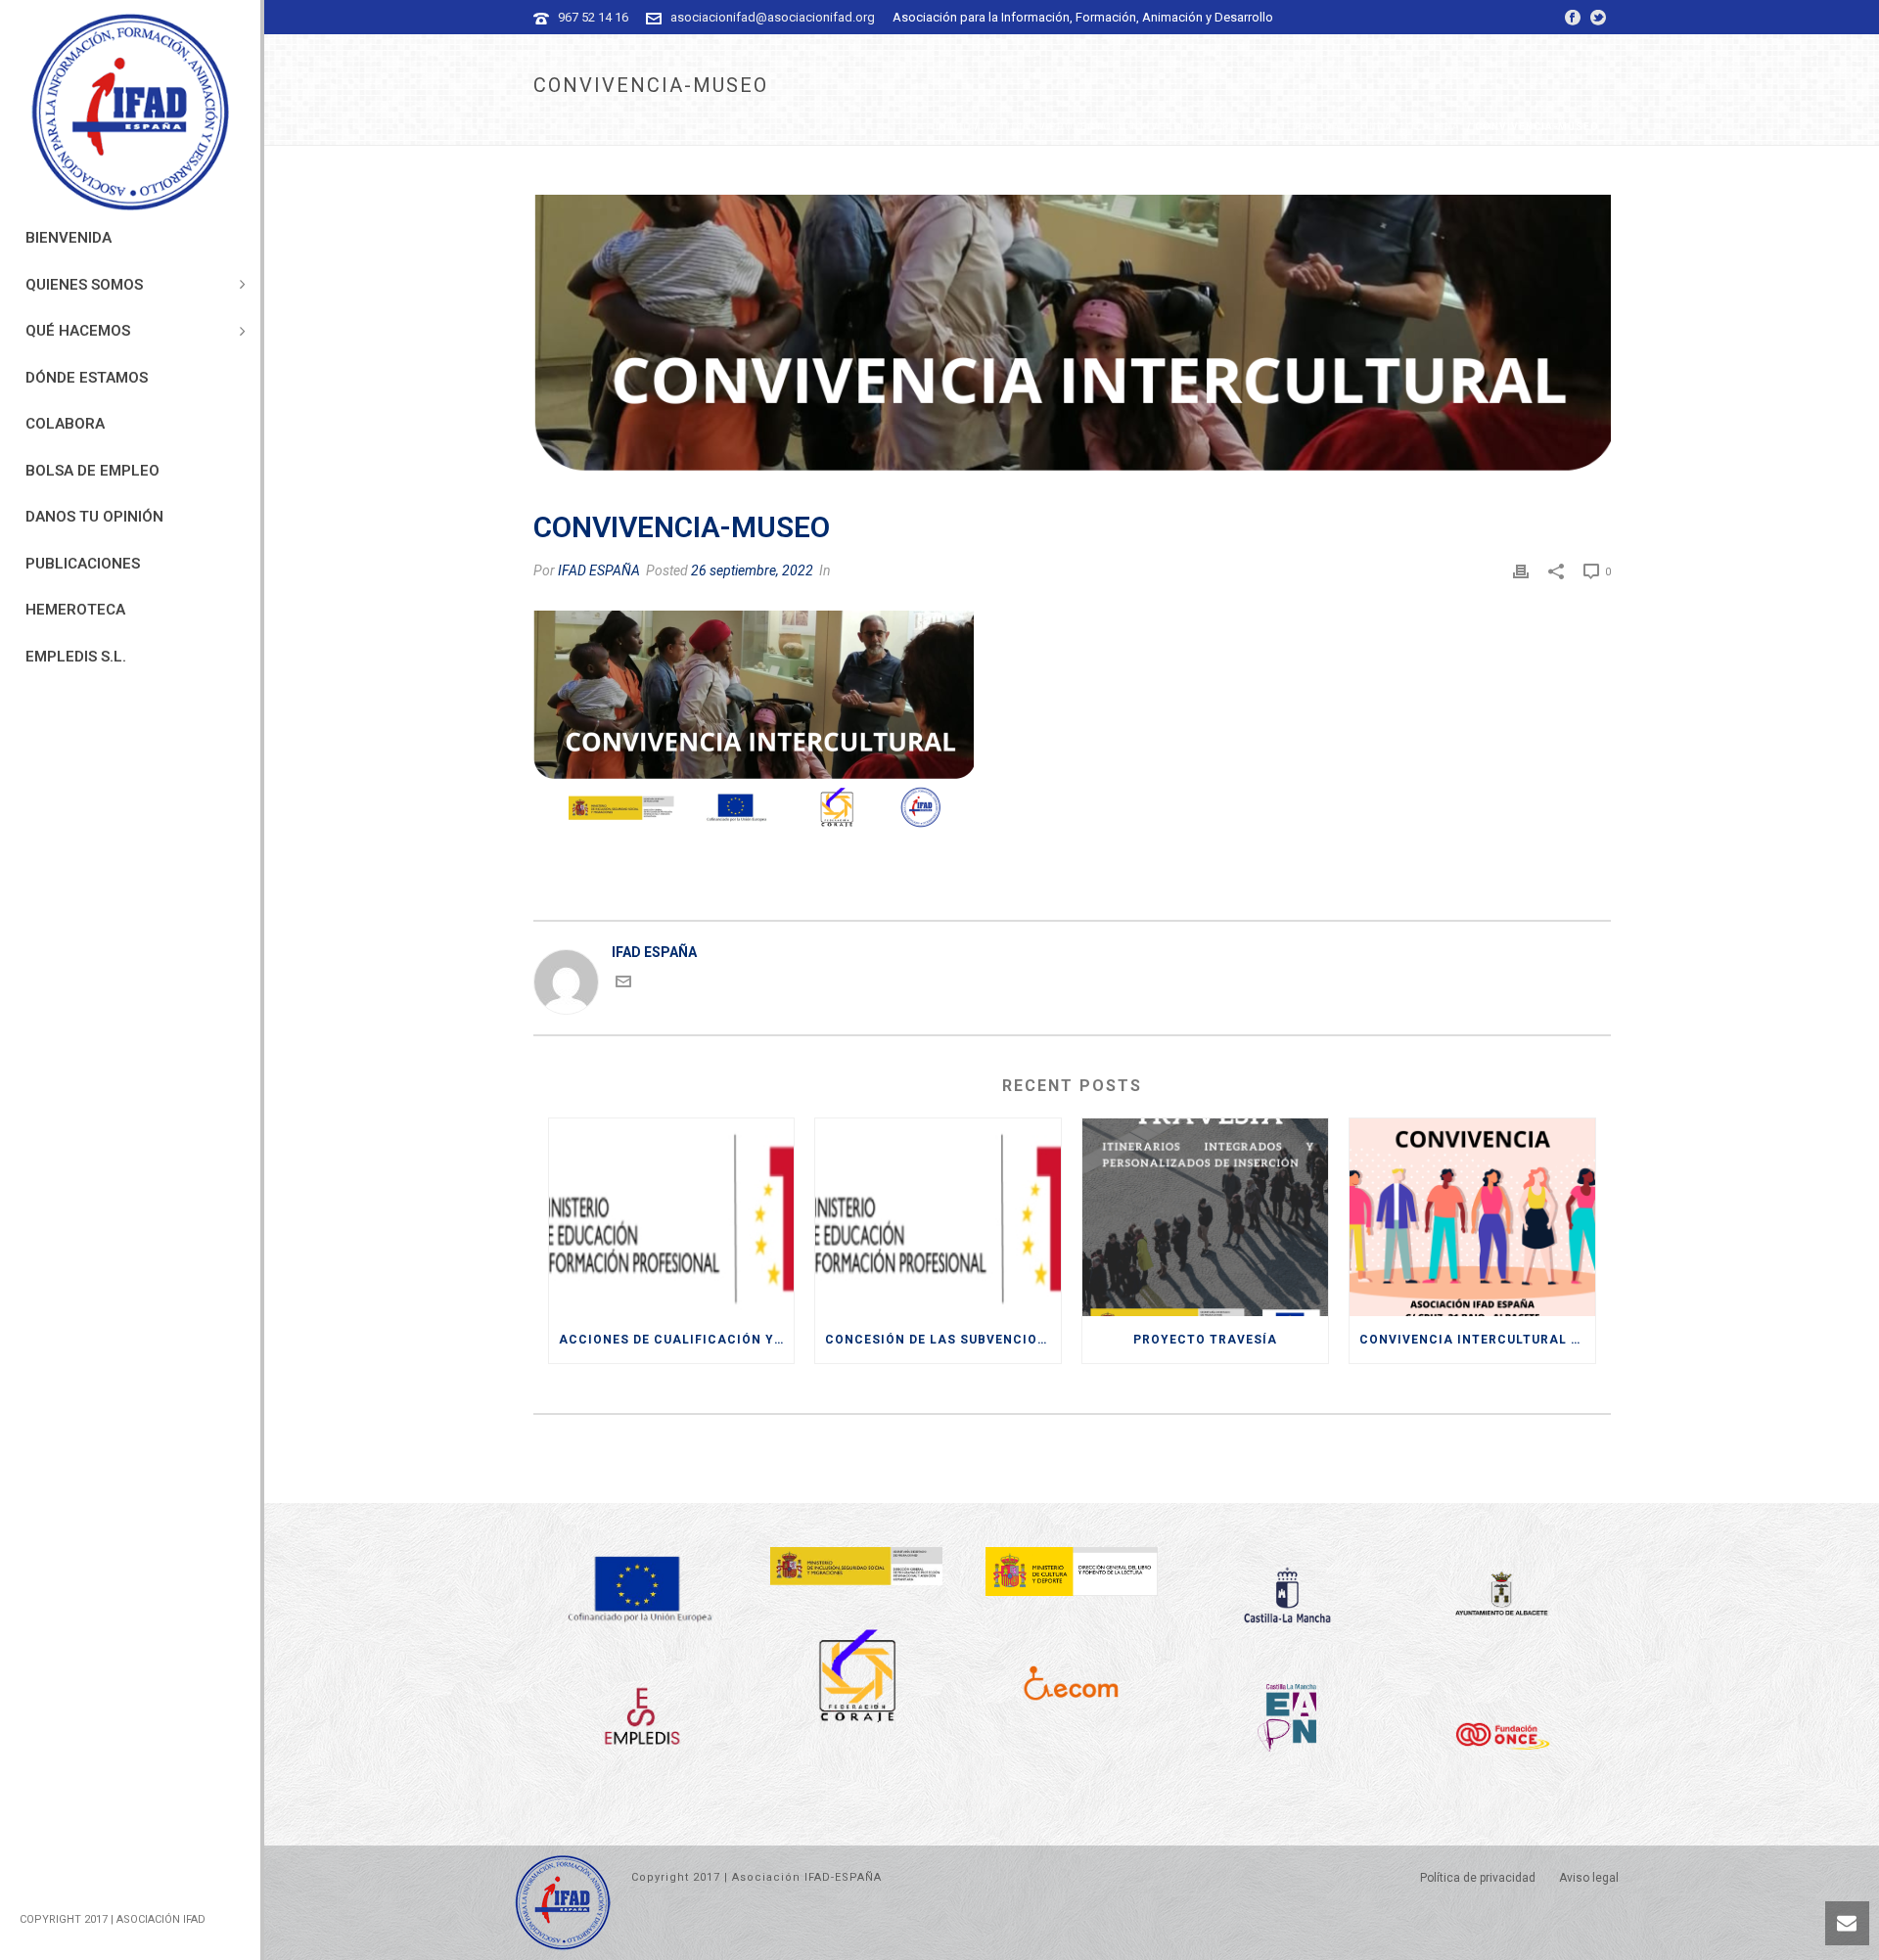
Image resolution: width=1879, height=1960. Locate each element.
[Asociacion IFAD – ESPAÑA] (130, 113)
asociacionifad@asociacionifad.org (773, 17)
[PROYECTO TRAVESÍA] (1205, 1217)
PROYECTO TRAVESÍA (1205, 1340)
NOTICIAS (1010, 127)
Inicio (954, 127)
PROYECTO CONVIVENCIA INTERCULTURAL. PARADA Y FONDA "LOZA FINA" (1257, 127)
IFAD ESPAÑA (599, 570)
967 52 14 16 (593, 17)
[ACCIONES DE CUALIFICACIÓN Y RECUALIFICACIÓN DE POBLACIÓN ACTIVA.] (672, 1217)
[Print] (1521, 570)
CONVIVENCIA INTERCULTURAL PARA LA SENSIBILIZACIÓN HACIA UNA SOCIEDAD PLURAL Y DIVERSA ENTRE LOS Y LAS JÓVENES (1477, 1340)
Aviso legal (1589, 1878)
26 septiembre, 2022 (752, 570)
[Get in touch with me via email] (623, 984)
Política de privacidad (1478, 1878)
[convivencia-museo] (1072, 342)
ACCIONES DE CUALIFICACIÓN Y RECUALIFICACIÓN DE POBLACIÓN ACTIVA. (677, 1340)
